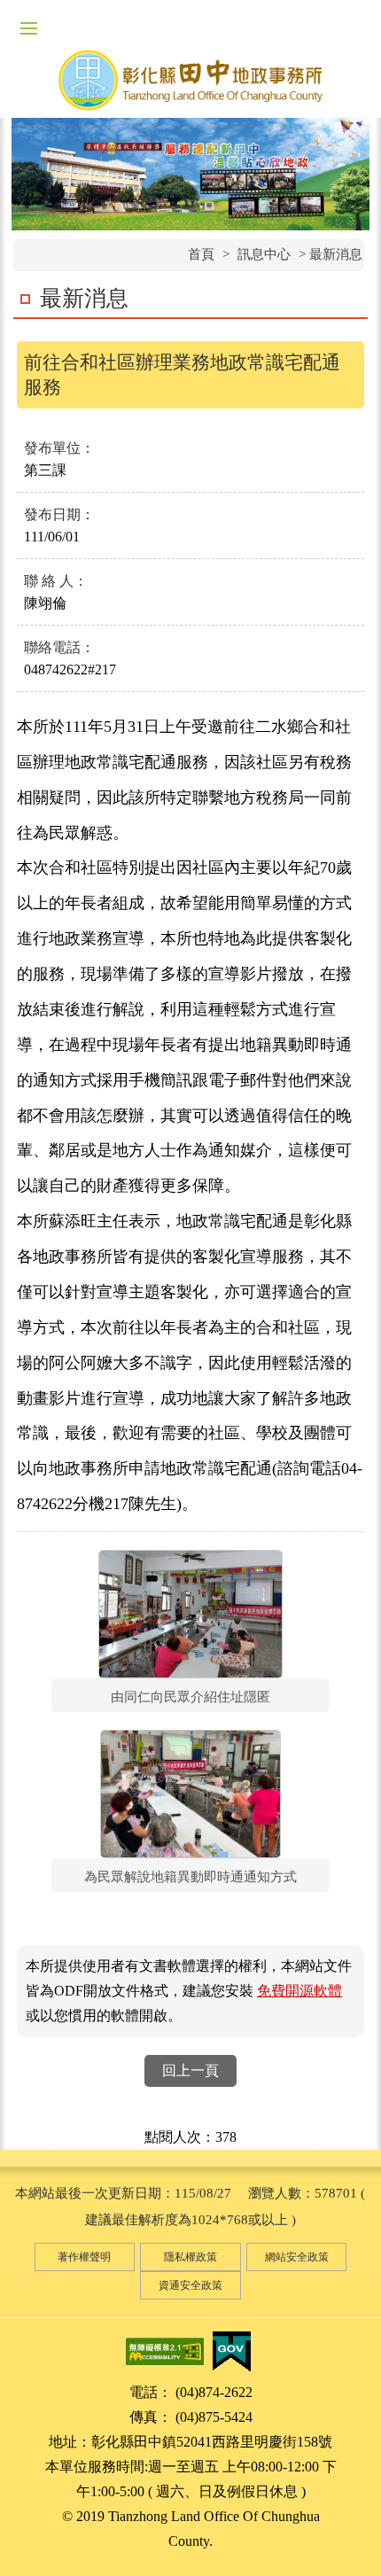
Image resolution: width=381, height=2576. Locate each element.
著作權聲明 (84, 2257)
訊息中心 (264, 254)
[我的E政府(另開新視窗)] (231, 2350)
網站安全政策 (297, 2257)
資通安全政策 (190, 2285)
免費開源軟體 (299, 1991)
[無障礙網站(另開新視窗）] (165, 2350)
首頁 (201, 254)
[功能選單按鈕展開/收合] (28, 28)
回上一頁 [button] (190, 2070)
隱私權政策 (190, 2257)
